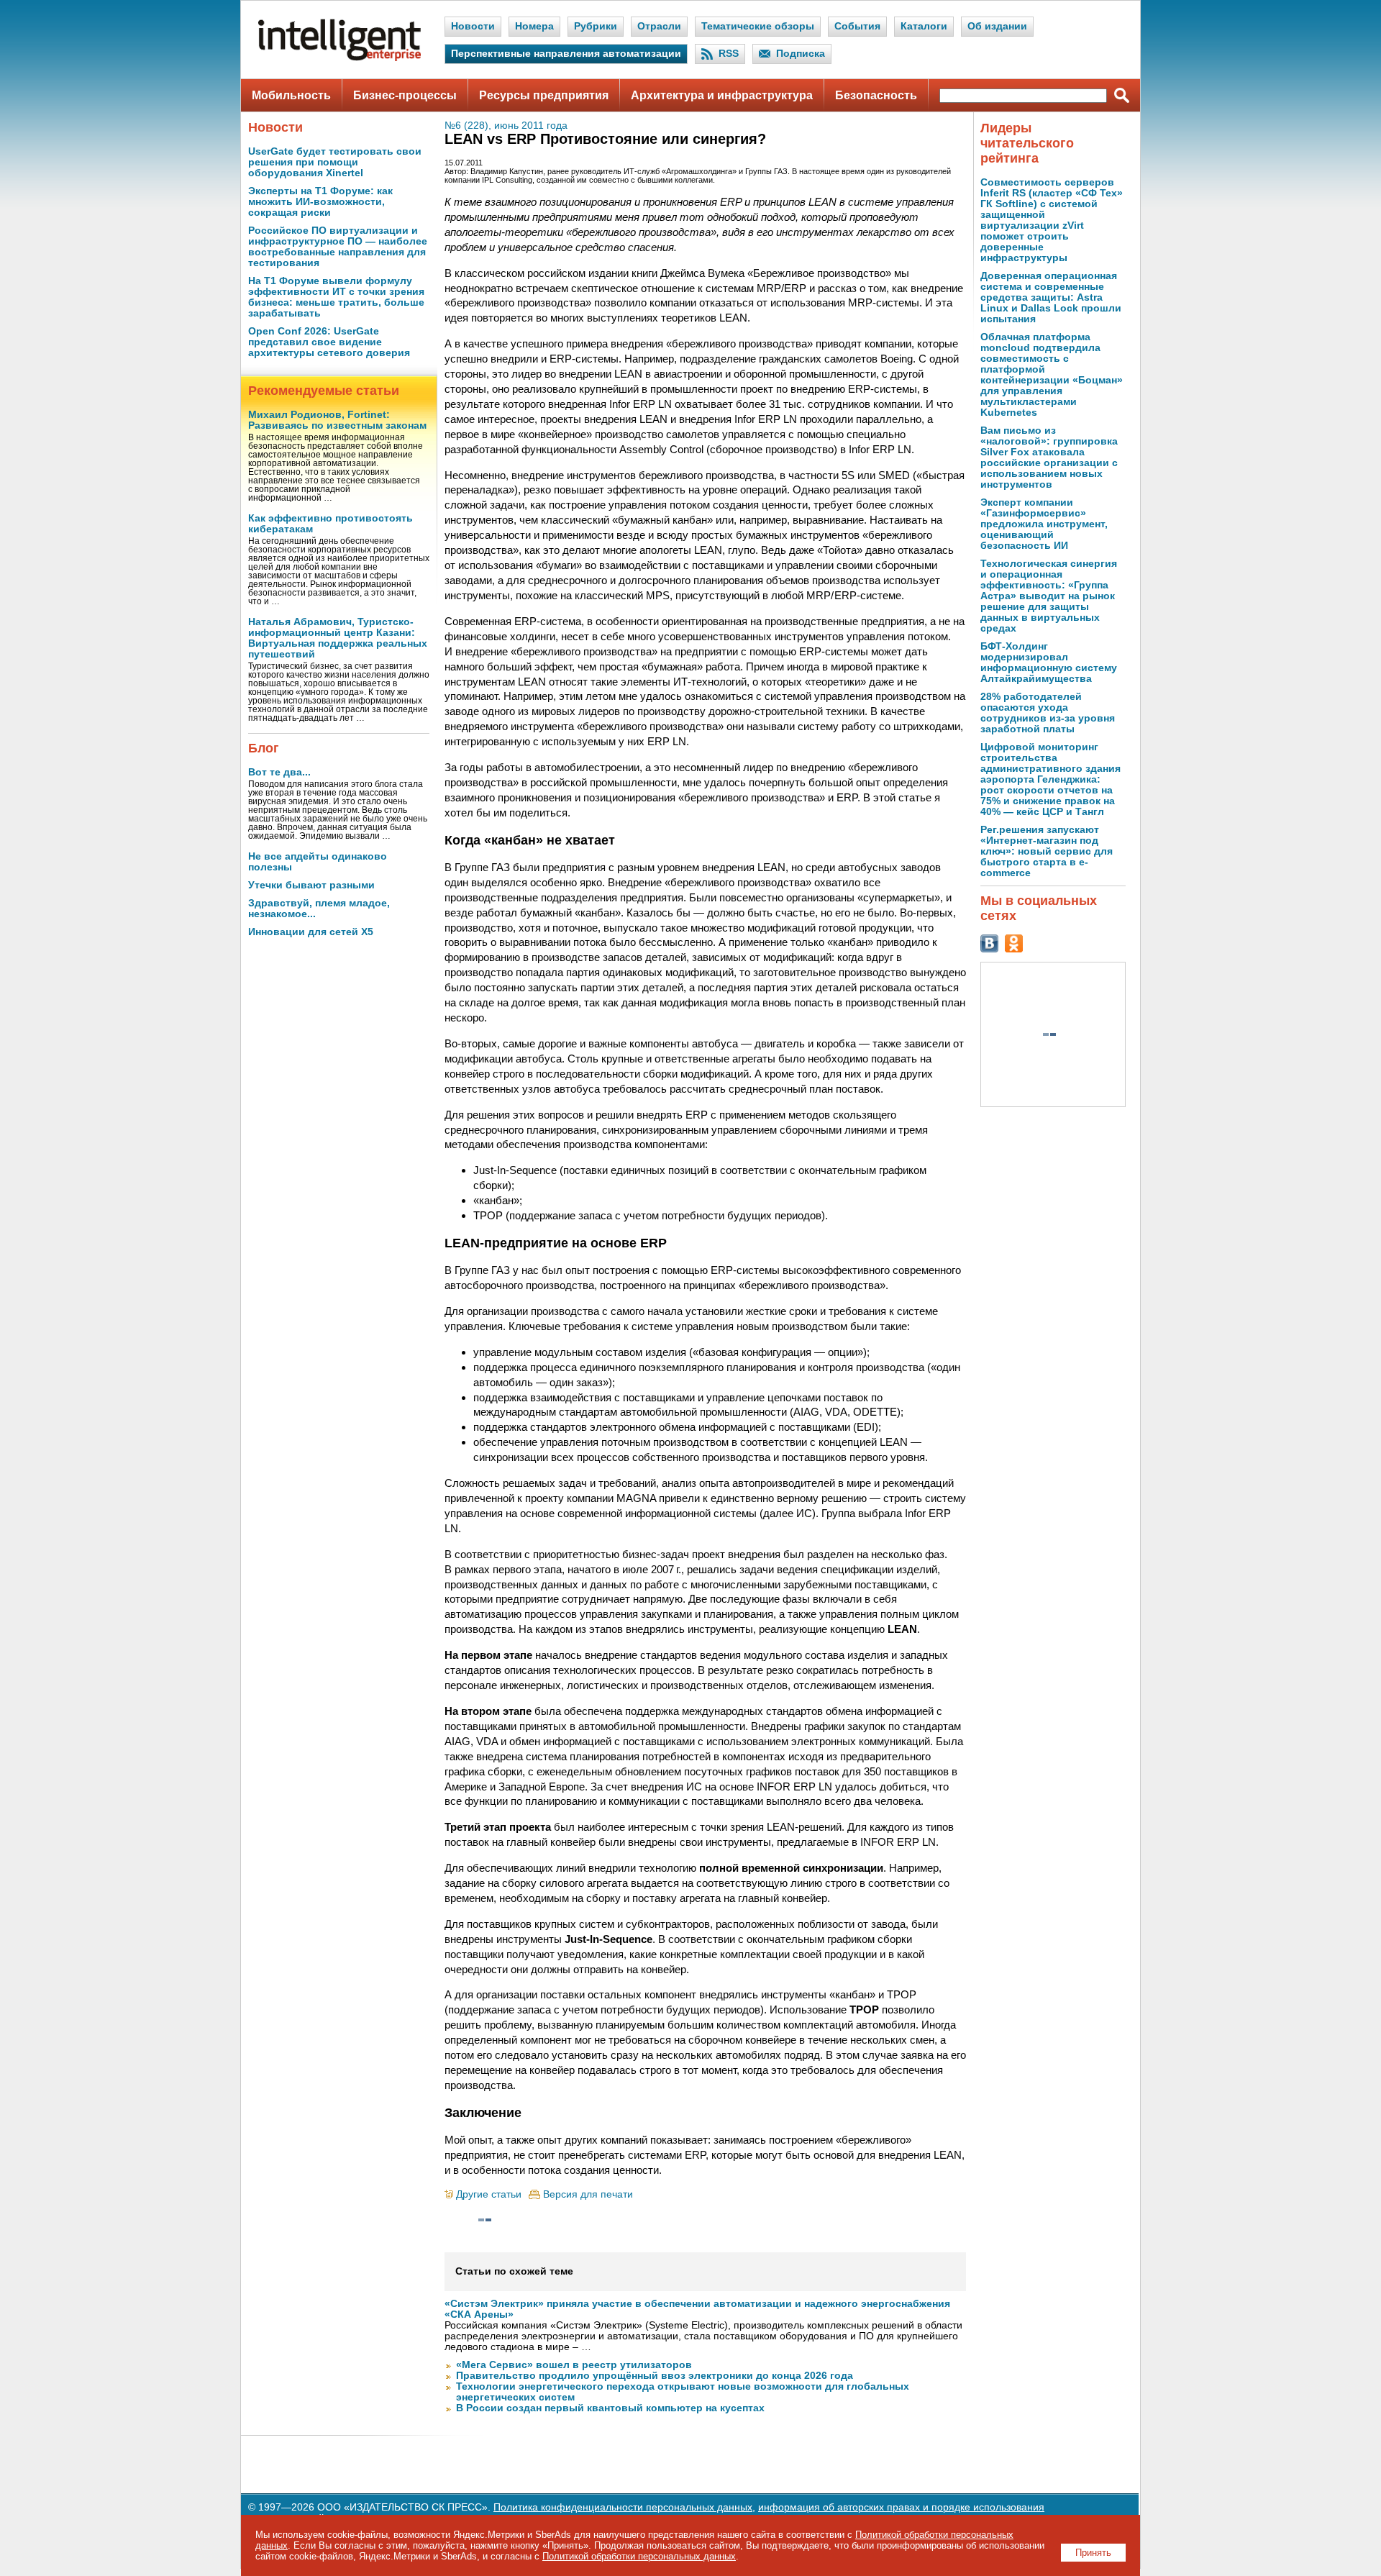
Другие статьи (489, 2194)
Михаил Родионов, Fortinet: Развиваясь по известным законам (337, 420)
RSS (729, 54)
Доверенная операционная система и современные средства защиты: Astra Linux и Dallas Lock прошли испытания (1051, 297)
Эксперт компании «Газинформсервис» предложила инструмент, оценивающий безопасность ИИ (1044, 524)
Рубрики (596, 26)
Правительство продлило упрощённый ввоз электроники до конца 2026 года (655, 2376)
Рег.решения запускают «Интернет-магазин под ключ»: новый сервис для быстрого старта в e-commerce (1047, 851)
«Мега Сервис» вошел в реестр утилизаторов (574, 2365)
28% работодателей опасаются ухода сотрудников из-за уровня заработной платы (1048, 713)
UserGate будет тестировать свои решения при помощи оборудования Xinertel (335, 162)
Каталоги (924, 26)
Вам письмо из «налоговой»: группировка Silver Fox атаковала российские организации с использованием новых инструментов (1049, 458)
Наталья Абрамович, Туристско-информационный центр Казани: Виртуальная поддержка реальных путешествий (338, 638)
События (857, 26)
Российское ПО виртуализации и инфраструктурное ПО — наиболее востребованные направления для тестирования (338, 247)
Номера (534, 26)
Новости (473, 26)
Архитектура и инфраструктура (722, 95)
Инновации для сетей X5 (311, 932)
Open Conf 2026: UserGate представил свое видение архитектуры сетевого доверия (329, 342)
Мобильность (291, 95)
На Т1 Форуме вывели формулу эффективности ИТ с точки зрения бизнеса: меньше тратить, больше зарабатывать (336, 297)
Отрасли (659, 26)
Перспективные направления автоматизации (566, 54)
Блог (264, 748)
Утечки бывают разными (311, 885)
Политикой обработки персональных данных (639, 2556)
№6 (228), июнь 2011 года (506, 126)
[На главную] (339, 58)
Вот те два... (279, 772)
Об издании (997, 26)
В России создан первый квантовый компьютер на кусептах (610, 2408)
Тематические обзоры (758, 26)
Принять (1093, 2553)
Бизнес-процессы (405, 95)
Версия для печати (588, 2194)
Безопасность (876, 95)
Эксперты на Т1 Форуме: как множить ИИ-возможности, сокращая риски (320, 202)
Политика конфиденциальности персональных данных (623, 2507)
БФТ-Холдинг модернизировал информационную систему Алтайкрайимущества (1049, 663)
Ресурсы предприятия (544, 95)
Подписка (801, 54)
